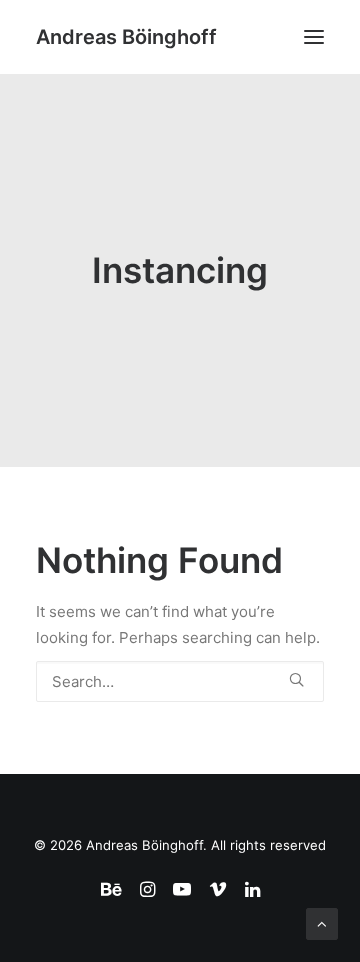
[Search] (180, 681)
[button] (314, 37)
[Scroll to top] (322, 922)
